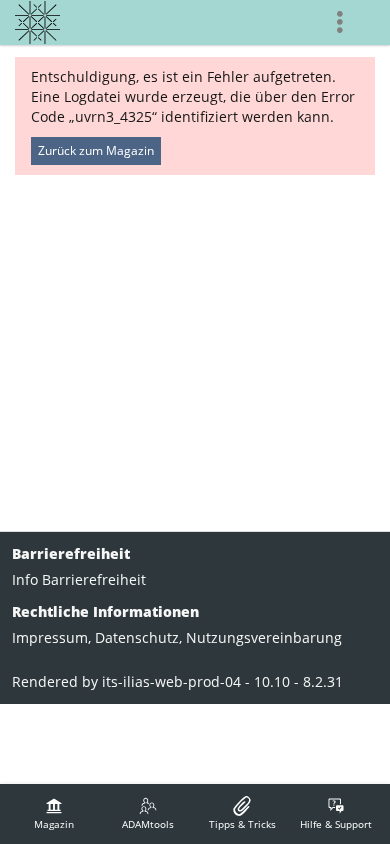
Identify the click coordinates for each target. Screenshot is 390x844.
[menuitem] (54, 814)
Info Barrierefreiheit (79, 579)
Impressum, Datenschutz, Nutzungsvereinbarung (177, 637)
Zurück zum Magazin (96, 150)
